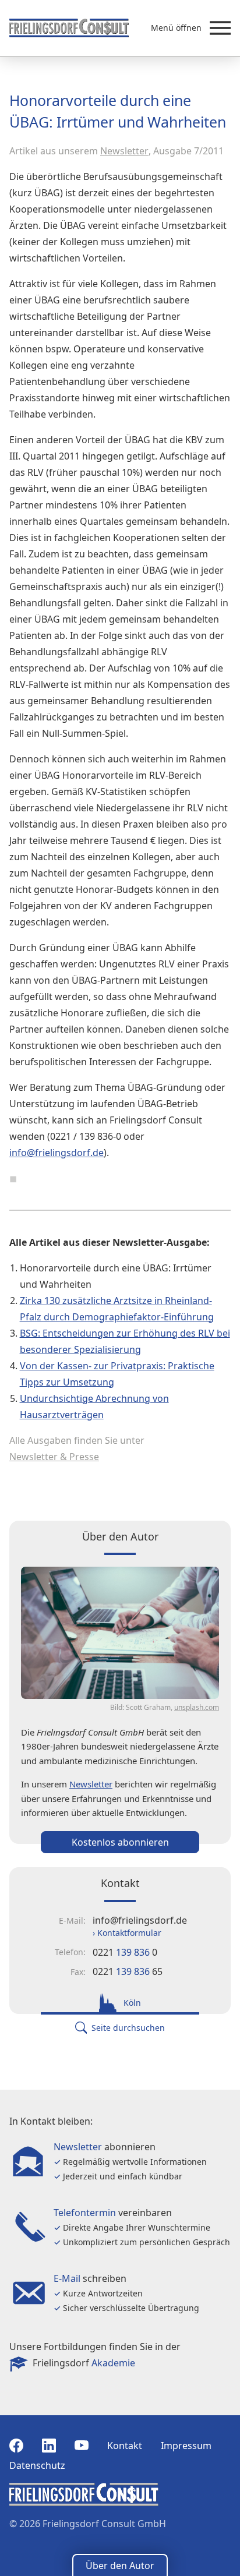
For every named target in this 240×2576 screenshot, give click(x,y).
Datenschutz (37, 2465)
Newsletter (124, 151)
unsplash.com (197, 1707)
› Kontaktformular (127, 1933)
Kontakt (125, 2446)
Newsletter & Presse (54, 1457)
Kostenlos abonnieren (120, 1842)
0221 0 (125, 1952)
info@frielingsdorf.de (57, 1153)
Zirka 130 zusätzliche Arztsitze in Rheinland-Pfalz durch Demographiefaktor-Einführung (117, 1309)
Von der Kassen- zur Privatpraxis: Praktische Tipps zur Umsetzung (117, 1374)
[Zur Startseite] (69, 28)
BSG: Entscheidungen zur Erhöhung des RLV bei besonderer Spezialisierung (125, 1341)
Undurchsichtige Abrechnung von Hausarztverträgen (94, 1407)
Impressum (186, 2446)
